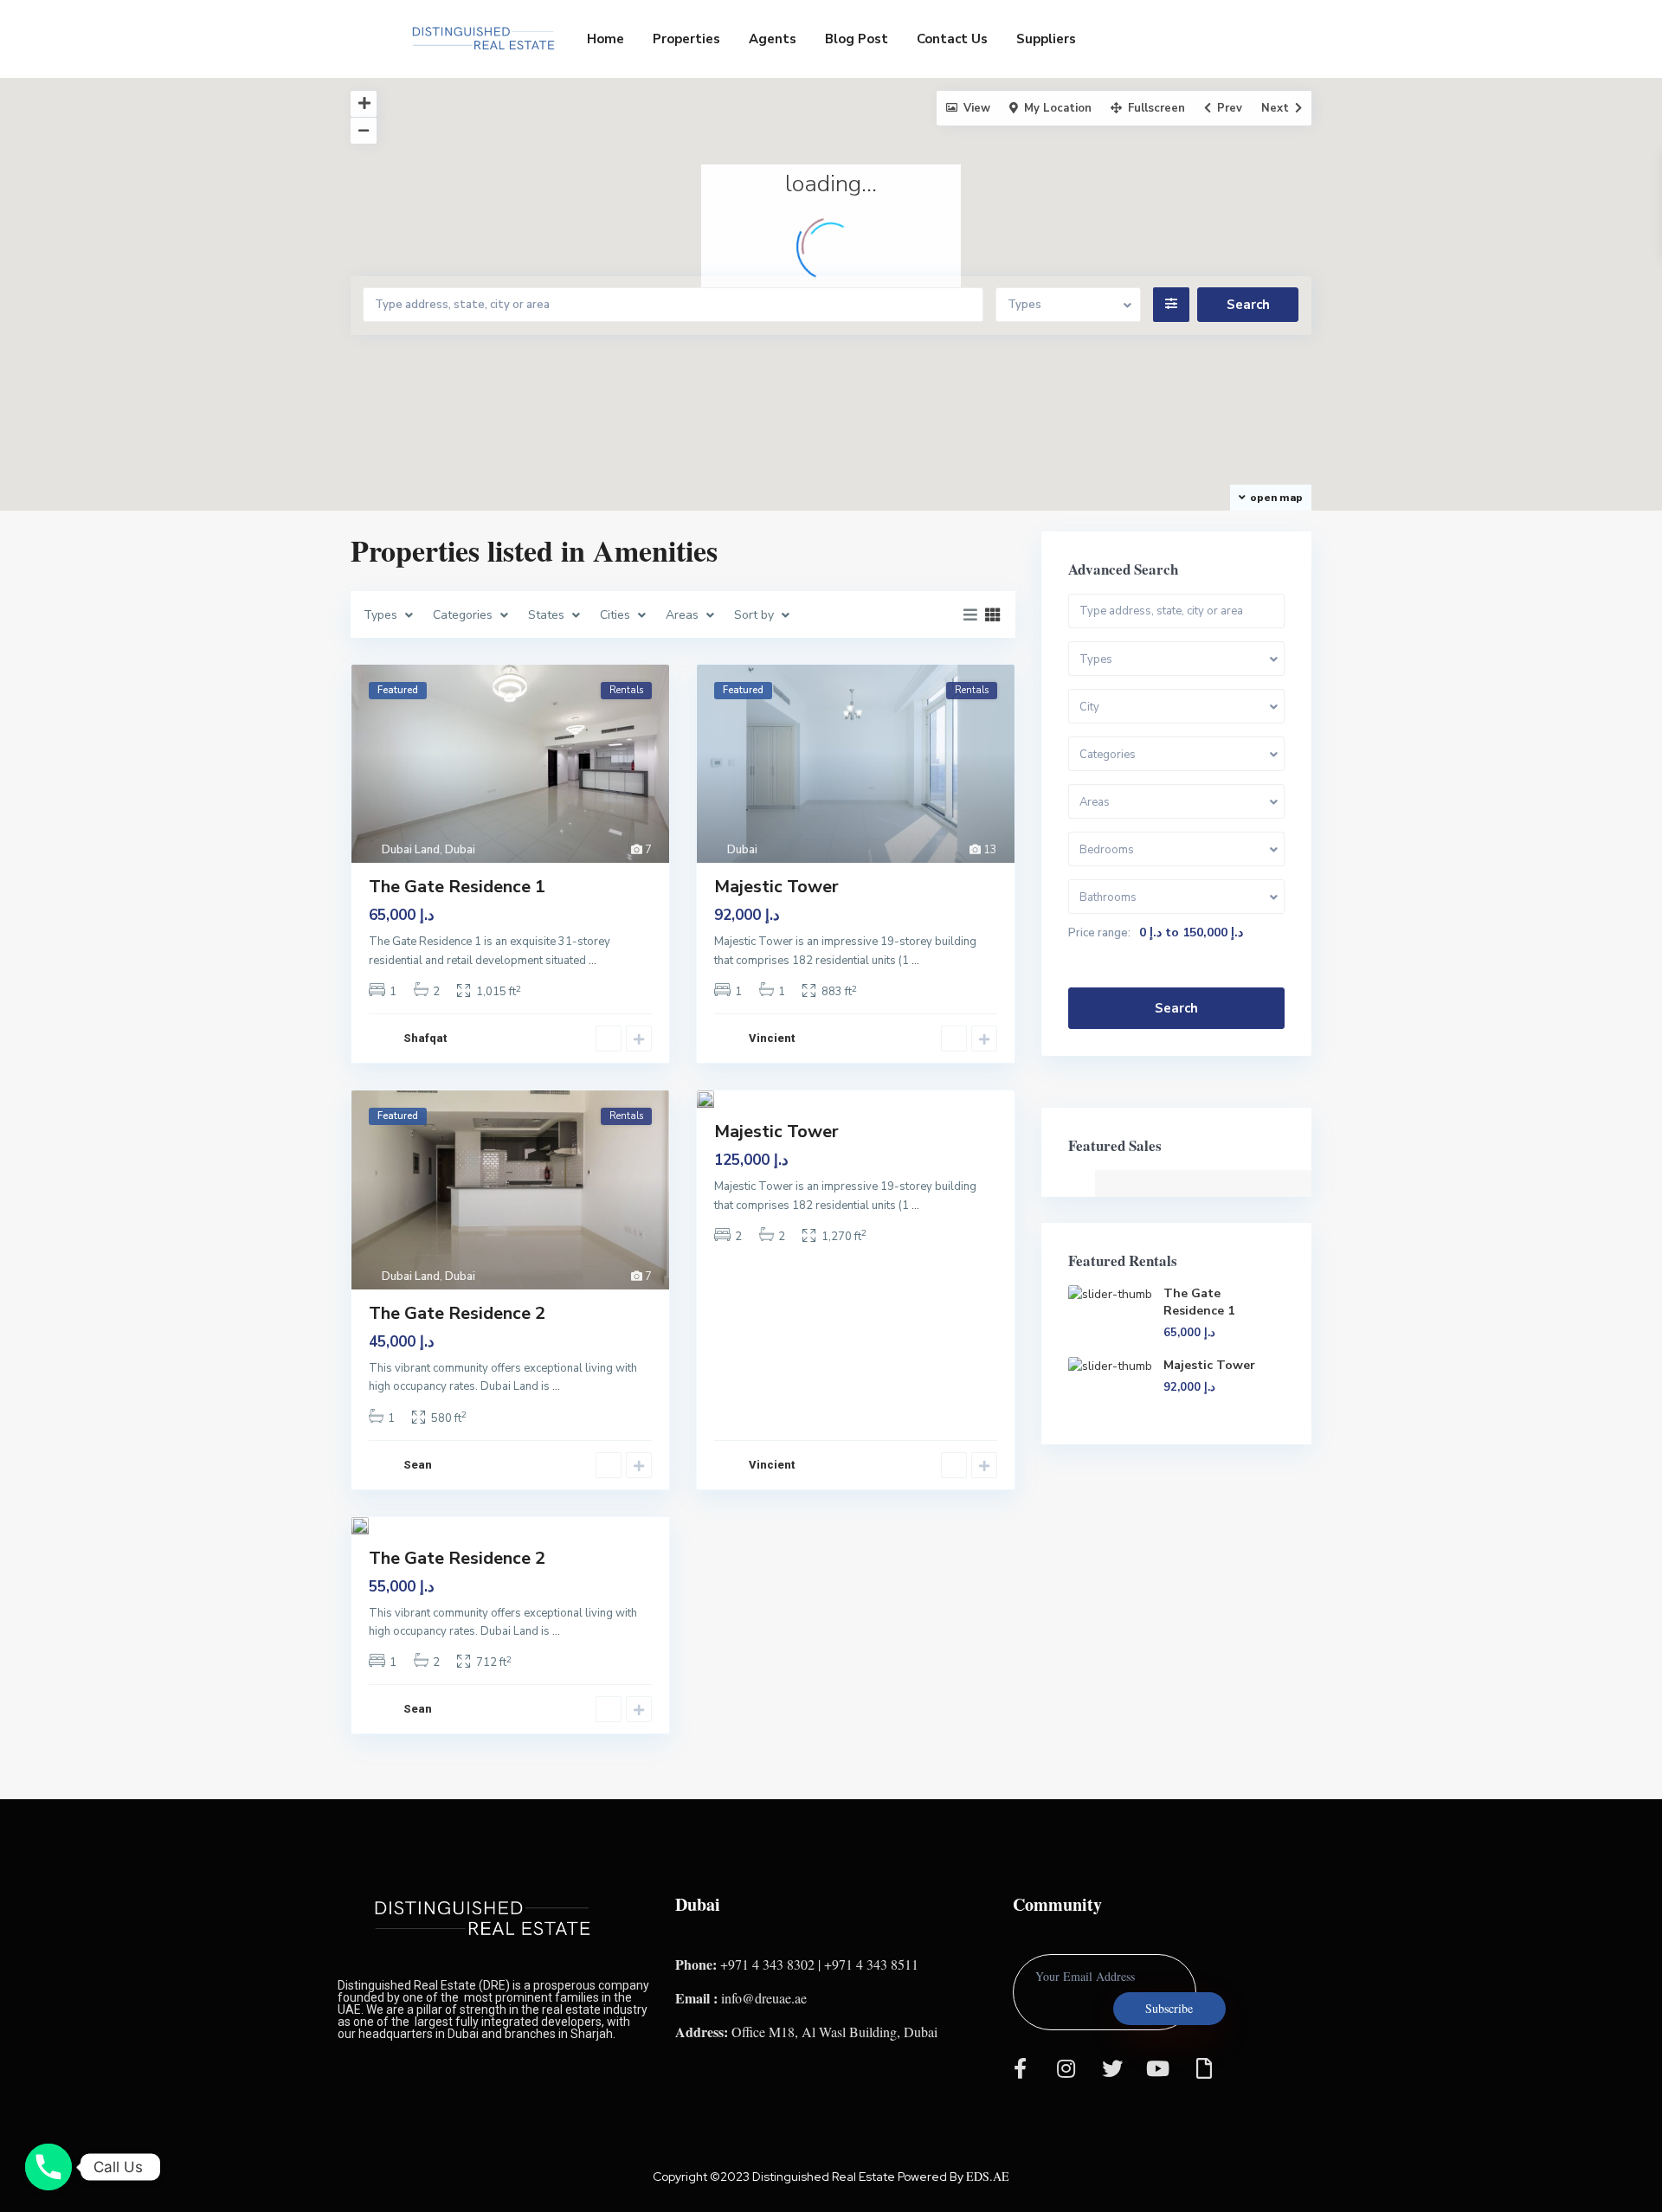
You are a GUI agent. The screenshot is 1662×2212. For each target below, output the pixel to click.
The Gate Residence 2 (457, 1313)
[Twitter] (1112, 2068)
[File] (1204, 2068)
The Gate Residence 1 (457, 887)
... (593, 961)
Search (1176, 1008)
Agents (773, 39)
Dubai (460, 850)
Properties (686, 39)
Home (606, 39)
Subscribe (1169, 2008)
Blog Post (857, 39)
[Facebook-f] (1021, 2068)
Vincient (772, 1038)
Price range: (1099, 933)
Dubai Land (411, 850)
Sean (418, 1465)
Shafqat (425, 1038)
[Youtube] (1158, 2068)
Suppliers (1046, 39)
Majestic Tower (776, 887)
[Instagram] (1066, 2068)
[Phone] (48, 2167)
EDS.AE (988, 2176)
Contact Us (952, 39)
